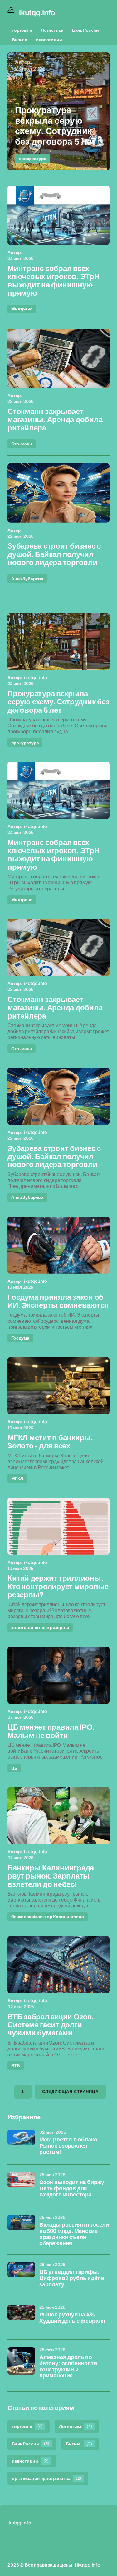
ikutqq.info (88, 2565)
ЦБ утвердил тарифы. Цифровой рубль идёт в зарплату (72, 2278)
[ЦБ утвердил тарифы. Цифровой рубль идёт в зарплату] (21, 2276)
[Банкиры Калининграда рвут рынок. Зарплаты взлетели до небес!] (58, 1816)
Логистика (52, 30)
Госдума (20, 1338)
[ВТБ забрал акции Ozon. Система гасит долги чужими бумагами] (58, 1965)
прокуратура (32, 158)
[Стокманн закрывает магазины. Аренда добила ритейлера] (58, 358)
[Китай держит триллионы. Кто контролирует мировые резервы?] (58, 1526)
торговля (22, 30)
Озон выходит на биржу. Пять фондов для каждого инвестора (73, 2189)
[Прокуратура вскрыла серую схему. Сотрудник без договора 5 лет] (58, 111)
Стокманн (22, 444)
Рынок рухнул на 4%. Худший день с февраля (72, 2318)
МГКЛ (17, 1478)
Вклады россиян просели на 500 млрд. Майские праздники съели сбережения (74, 2234)
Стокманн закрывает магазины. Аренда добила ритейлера (55, 420)
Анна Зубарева (27, 579)
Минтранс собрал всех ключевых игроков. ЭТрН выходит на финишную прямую (54, 281)
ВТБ (16, 2065)
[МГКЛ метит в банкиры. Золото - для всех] (58, 1386)
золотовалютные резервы (40, 1627)
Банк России (85, 30)
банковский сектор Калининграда (48, 1917)
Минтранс (22, 309)
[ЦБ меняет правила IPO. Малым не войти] (58, 1675)
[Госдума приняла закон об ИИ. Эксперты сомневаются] (58, 1245)
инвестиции (49, 40)
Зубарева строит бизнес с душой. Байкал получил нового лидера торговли (54, 554)
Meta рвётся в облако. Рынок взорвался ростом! (69, 2146)
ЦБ (14, 1768)
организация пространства (47, 2478)
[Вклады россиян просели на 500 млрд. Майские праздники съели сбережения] (21, 2229)
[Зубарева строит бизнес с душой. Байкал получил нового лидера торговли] (58, 493)
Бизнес (19, 40)
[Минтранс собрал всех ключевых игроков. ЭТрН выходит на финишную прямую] (58, 215)
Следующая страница (71, 2092)
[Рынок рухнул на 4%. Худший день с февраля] (21, 2318)
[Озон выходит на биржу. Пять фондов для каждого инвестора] (21, 2186)
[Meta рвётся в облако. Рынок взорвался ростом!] (21, 2143)
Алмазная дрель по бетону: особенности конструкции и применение (68, 2367)
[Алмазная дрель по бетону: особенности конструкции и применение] (21, 2361)
